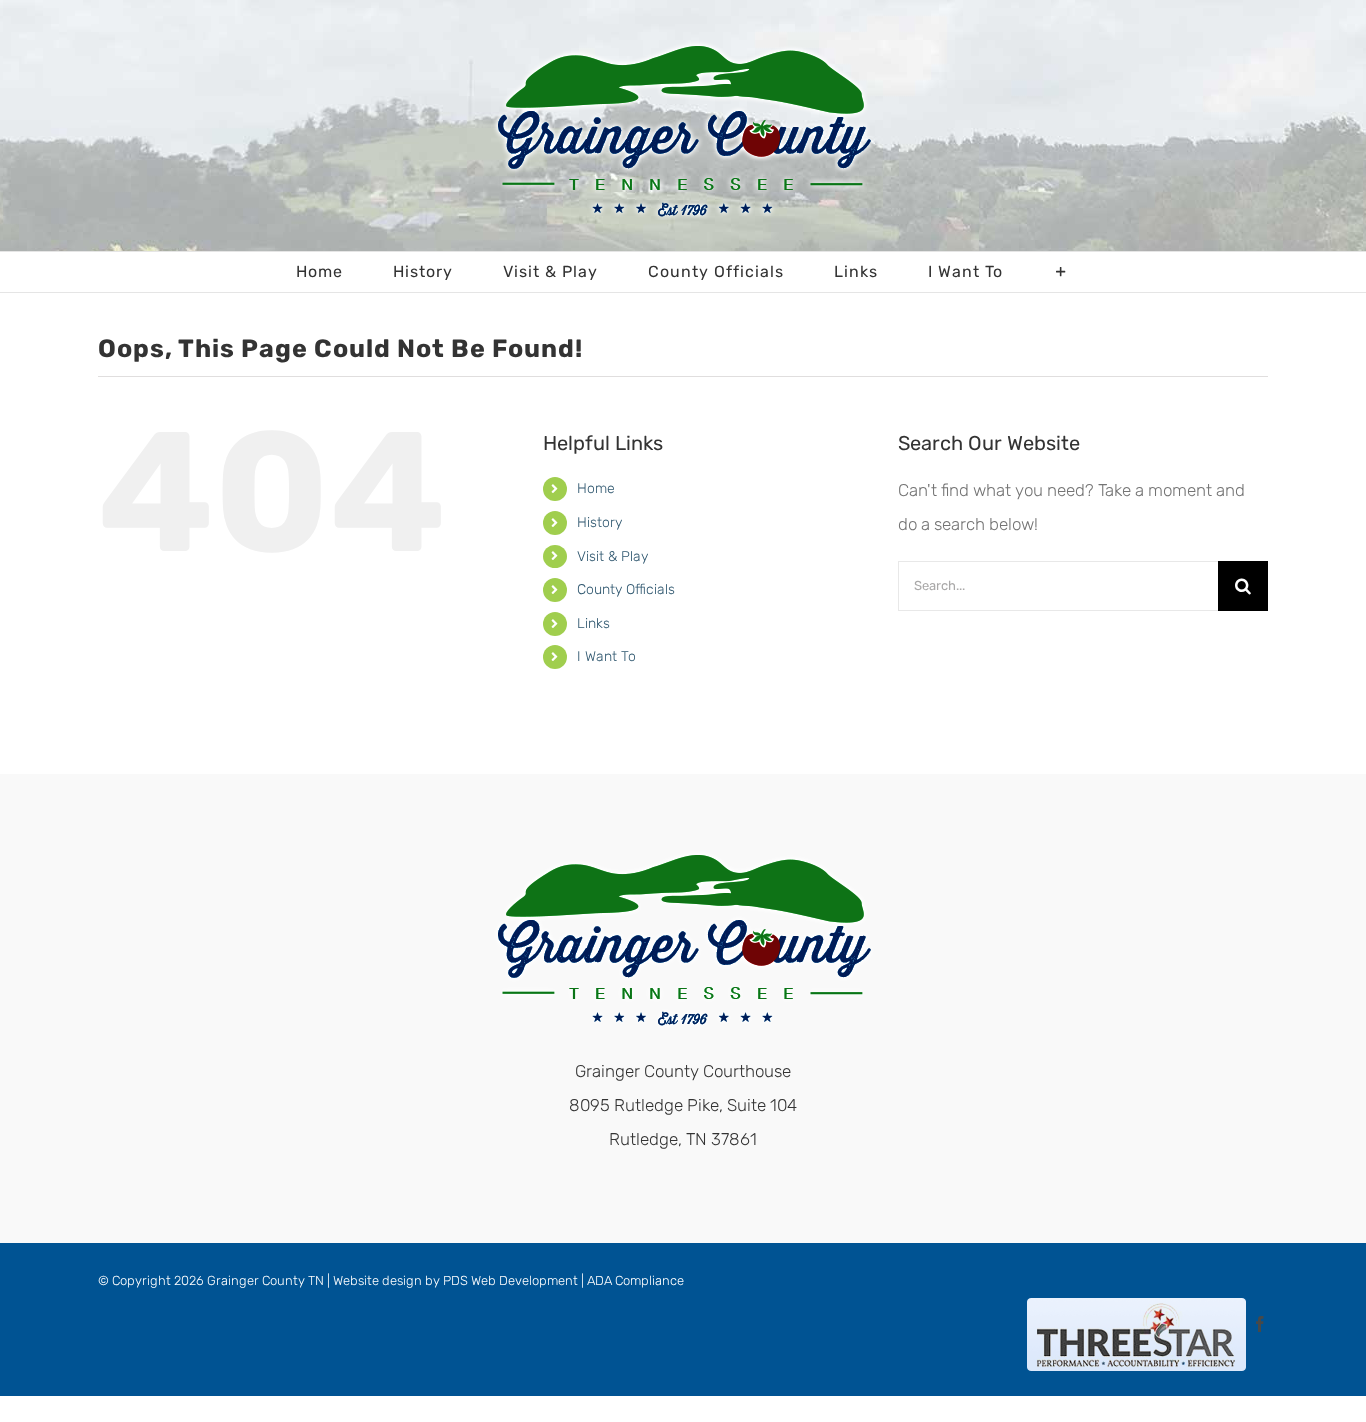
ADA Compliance (635, 1280)
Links (593, 623)
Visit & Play (612, 556)
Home (596, 488)
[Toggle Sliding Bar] (1061, 272)
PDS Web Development (510, 1280)
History (599, 522)
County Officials (626, 589)
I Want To (606, 656)
